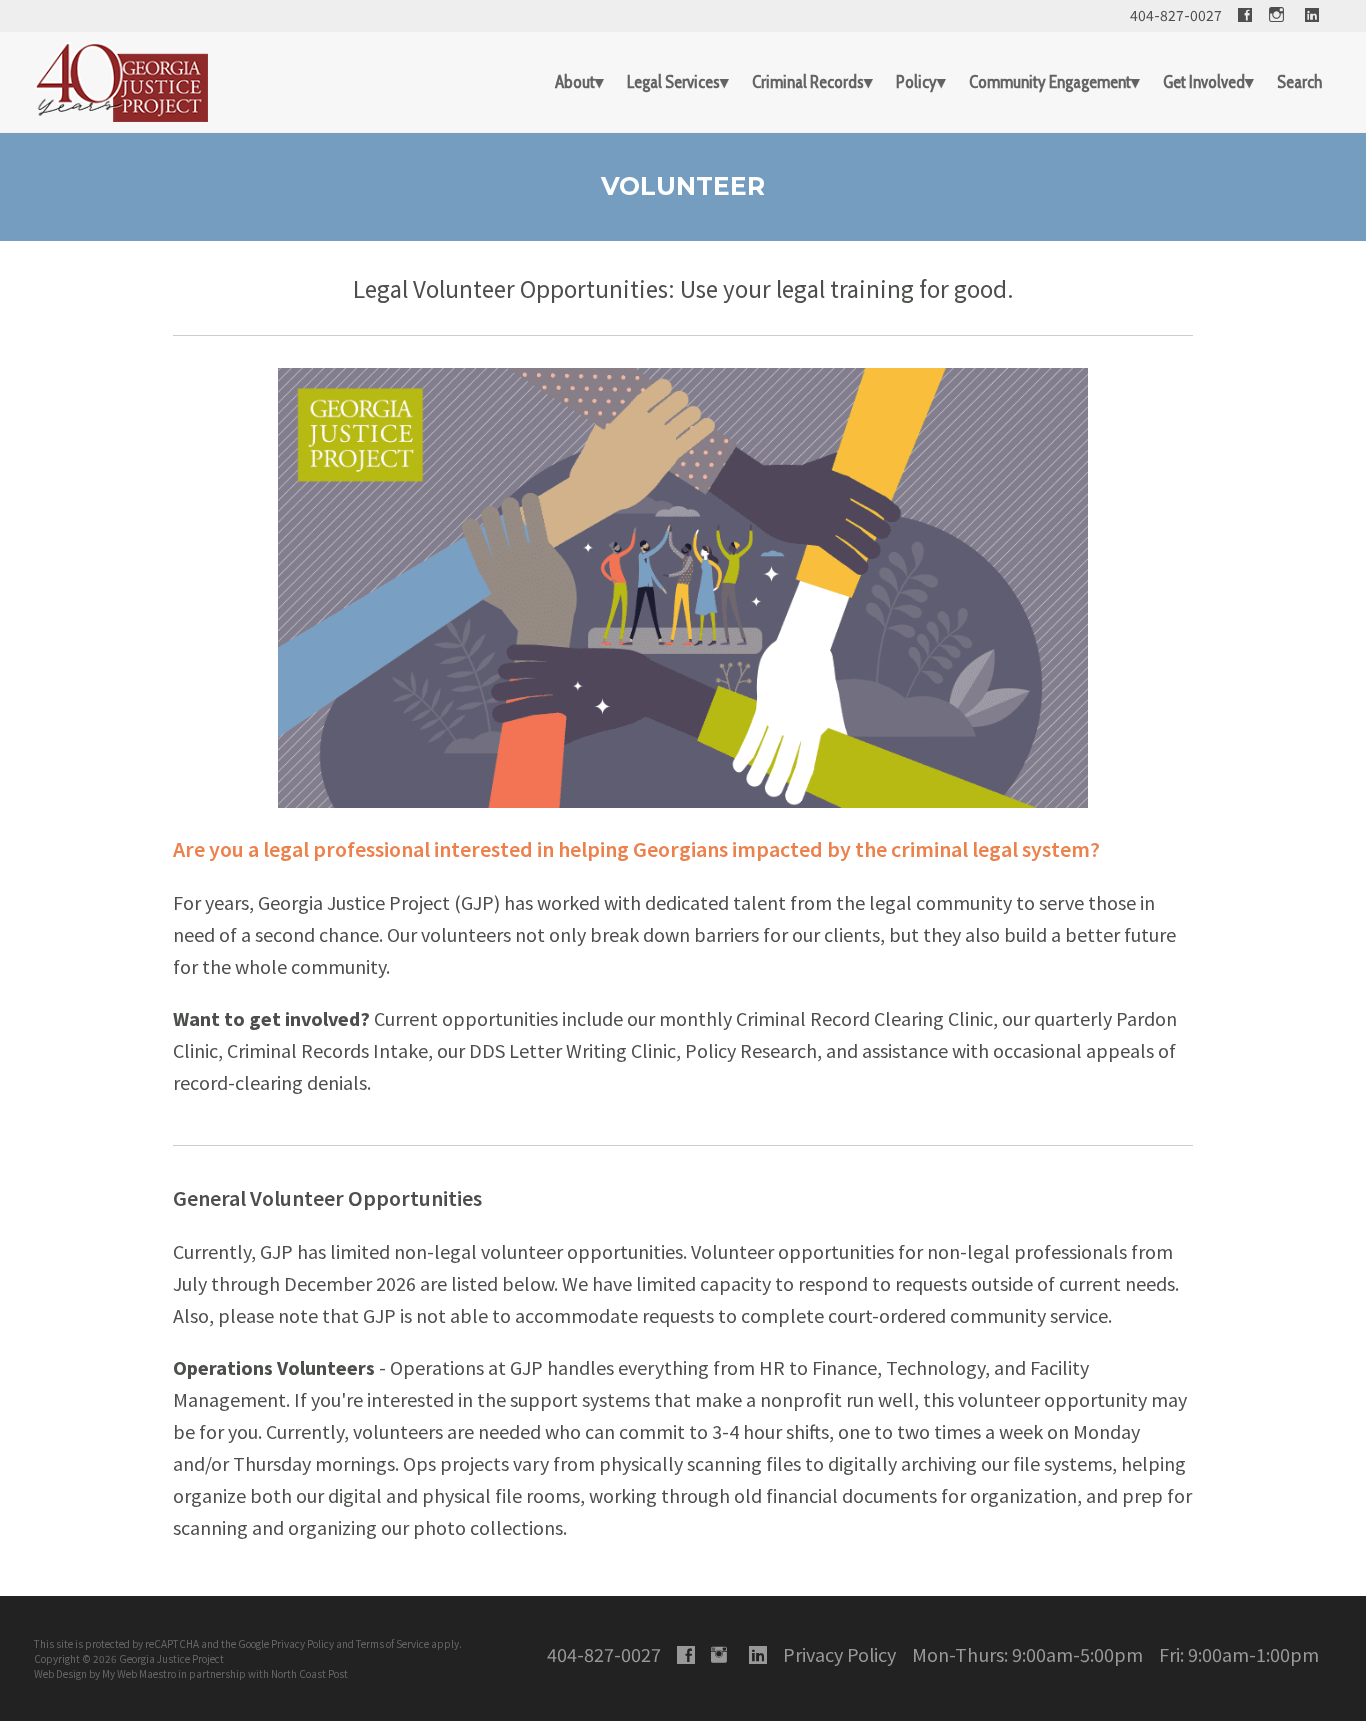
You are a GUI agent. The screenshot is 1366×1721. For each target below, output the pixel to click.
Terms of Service (392, 1643)
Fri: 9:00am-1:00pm (1239, 1654)
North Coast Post (309, 1673)
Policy (916, 82)
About (575, 82)
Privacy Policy (302, 1643)
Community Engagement (1050, 82)
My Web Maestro (139, 1673)
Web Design (60, 1673)
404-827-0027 (1176, 15)
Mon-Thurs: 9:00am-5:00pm (1027, 1654)
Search (1299, 82)
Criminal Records (808, 82)
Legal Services (673, 82)
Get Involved (1204, 82)
